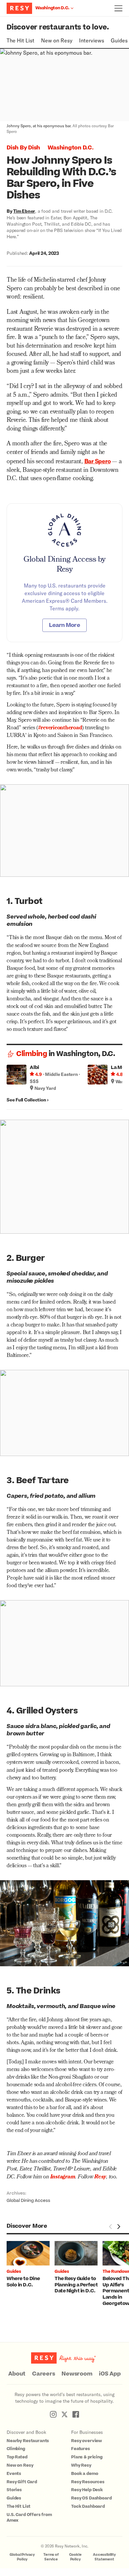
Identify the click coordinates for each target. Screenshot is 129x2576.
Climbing (32, 1054)
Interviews (92, 40)
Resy (100, 2177)
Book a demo (85, 2474)
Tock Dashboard (88, 2506)
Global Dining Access (28, 2201)
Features (81, 2449)
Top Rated (17, 2457)
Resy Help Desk (87, 2490)
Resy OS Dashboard (91, 2498)
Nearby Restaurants (28, 2441)
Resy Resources (88, 2482)
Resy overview (86, 2441)
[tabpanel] (31, 2265)
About (17, 2374)
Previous (110, 2226)
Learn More (64, 625)
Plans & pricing (87, 2457)
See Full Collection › (28, 1100)
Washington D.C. (70, 148)
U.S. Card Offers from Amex (29, 2518)
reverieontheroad (61, 728)
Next (118, 2226)
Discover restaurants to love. (58, 27)
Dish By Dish (23, 148)
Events (14, 2474)
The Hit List (21, 40)
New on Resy (57, 40)
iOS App (110, 2374)
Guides (119, 40)
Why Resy (81, 2465)
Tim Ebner (24, 211)
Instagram (63, 2177)
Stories (14, 2490)
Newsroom (77, 2374)
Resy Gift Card (22, 2482)
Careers (43, 2374)
